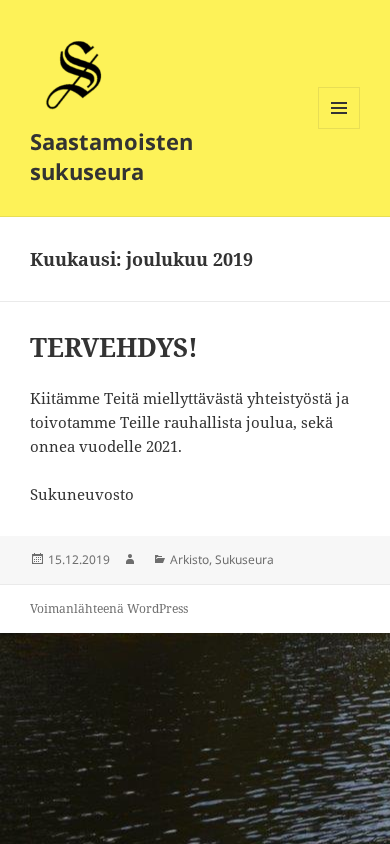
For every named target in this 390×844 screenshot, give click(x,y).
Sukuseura (244, 559)
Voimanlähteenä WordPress (109, 608)
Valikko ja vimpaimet (339, 128)
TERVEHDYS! (114, 347)
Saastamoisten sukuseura (111, 156)
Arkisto (189, 559)
